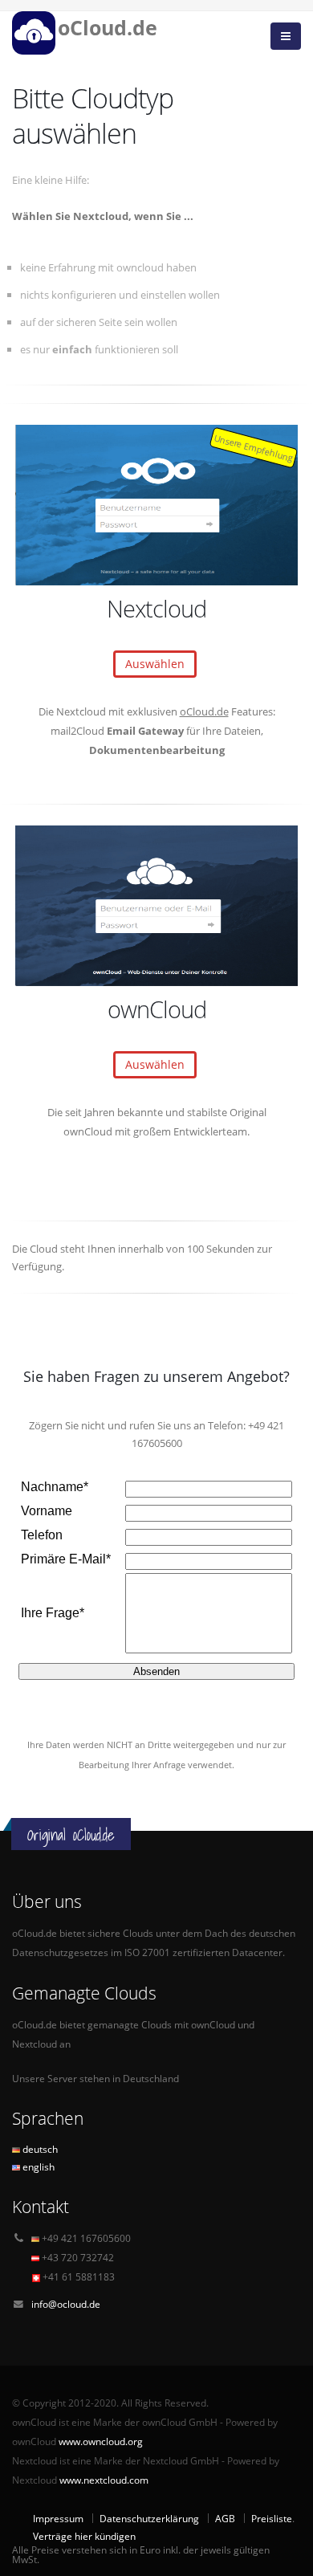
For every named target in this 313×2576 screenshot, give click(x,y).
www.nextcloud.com (104, 2480)
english (37, 2166)
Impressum (58, 2518)
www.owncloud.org (101, 2441)
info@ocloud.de (66, 2304)
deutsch (39, 2149)
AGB (225, 2518)
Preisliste (272, 2518)
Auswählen (155, 664)
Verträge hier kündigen (84, 2536)
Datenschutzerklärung (149, 2518)
